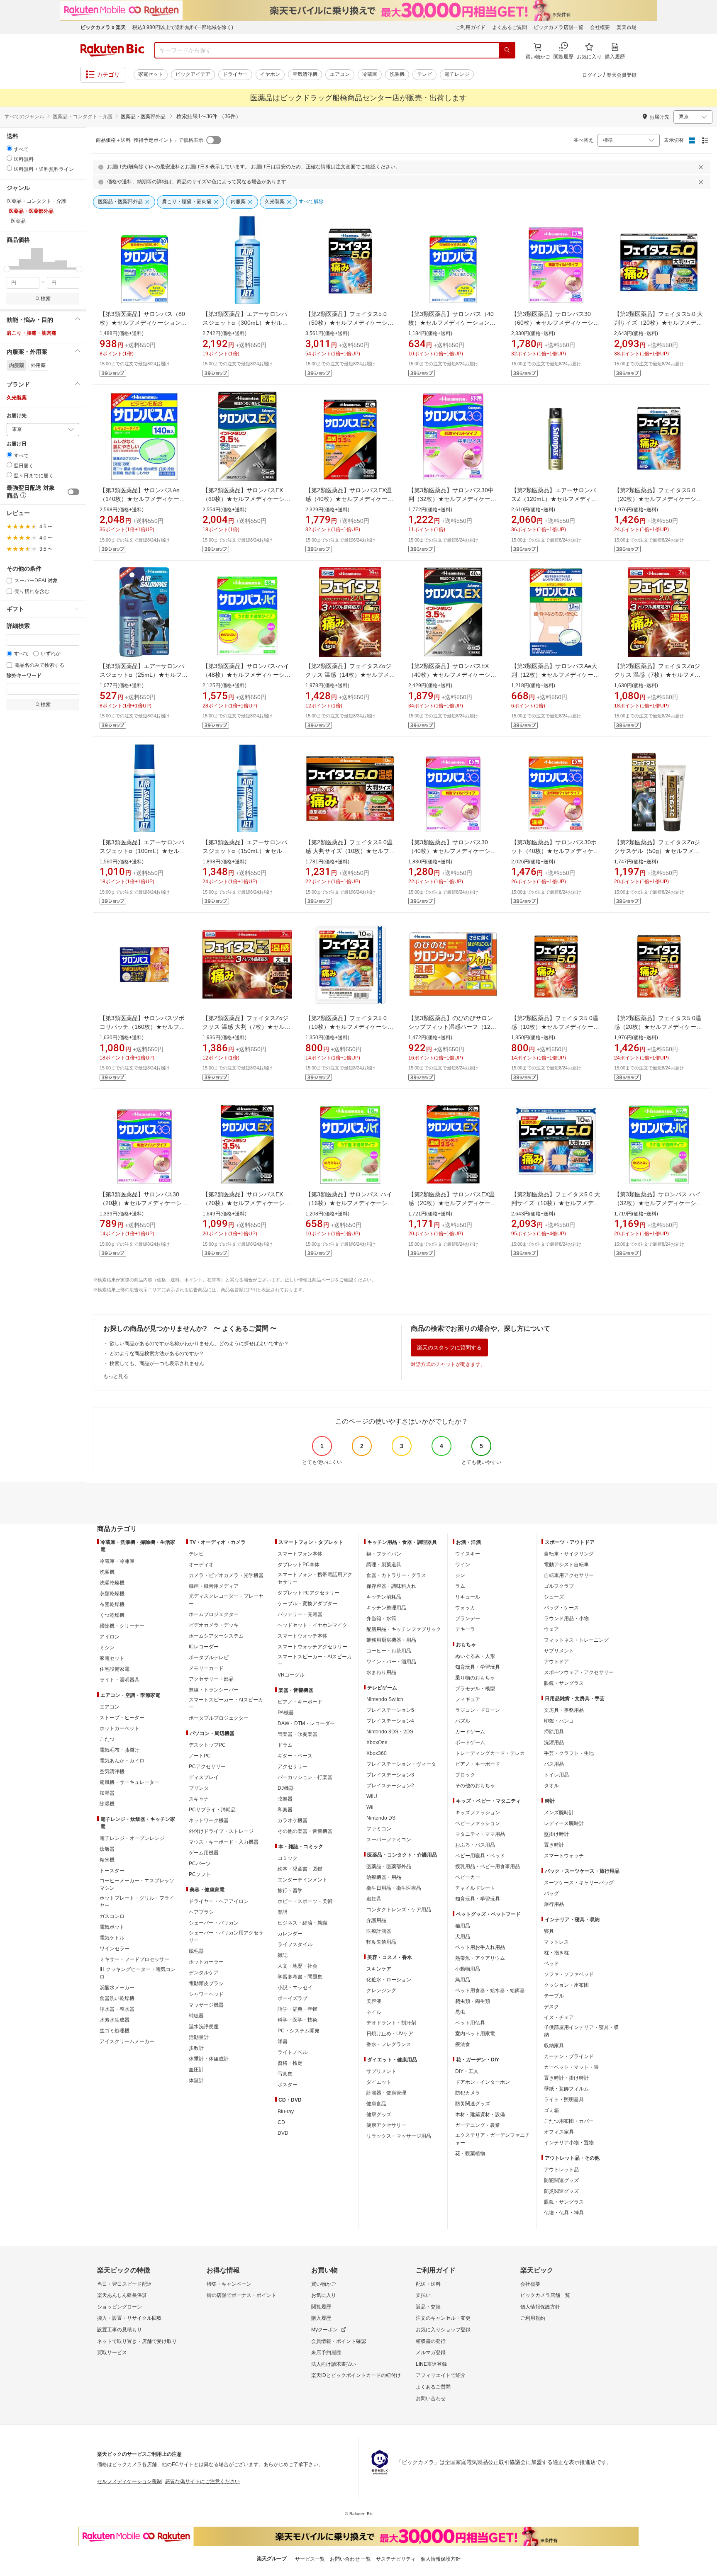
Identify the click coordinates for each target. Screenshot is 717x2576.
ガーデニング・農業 (478, 2125)
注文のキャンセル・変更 (443, 2318)
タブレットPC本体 (299, 1565)
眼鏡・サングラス (564, 1683)
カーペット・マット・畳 (571, 2067)
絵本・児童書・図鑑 (300, 1869)
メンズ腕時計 (559, 1813)
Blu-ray (286, 2112)
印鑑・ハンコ (559, 1721)
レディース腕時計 (564, 1823)
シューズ (554, 1597)
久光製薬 (17, 398)
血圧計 (196, 2070)
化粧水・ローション (389, 1980)
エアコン (340, 74)
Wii (370, 1807)
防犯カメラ (468, 2093)
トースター (112, 1871)
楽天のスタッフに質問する (449, 1348)
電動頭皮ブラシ (206, 1983)
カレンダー (290, 1934)
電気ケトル (112, 1938)
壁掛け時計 (556, 1834)
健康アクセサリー (386, 2125)
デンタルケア (204, 1973)
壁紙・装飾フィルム (566, 2089)
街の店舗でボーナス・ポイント (241, 2295)
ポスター (288, 2085)
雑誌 (283, 1955)
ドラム (285, 1745)
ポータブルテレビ (209, 1657)
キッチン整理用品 (386, 1608)
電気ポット (112, 1927)
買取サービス (112, 2352)
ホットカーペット (119, 1728)
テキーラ (465, 1629)
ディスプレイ (204, 1777)
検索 (46, 299)
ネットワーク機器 (209, 1820)
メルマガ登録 (431, 2352)
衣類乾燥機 (112, 1594)
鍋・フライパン (384, 1554)
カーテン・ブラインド (569, 2056)
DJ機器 (286, 1788)
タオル (551, 1786)
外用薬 (38, 365)
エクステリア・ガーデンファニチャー (493, 2139)
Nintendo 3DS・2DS (390, 1732)
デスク (551, 2007)
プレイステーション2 (390, 1786)
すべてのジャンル (24, 117)
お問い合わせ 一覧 (350, 2559)
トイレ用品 (556, 1775)
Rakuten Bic (112, 50)
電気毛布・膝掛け (119, 1750)
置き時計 (554, 1845)
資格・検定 (290, 2063)
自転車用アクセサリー (569, 1575)
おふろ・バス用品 (475, 1845)
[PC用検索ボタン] (507, 50)
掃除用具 (554, 1732)
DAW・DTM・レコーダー (306, 1723)
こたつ (107, 1739)
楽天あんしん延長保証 (122, 2295)
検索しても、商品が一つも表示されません (157, 1363)
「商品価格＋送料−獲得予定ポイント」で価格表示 (147, 140)
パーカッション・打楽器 (305, 1777)
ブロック (465, 1775)
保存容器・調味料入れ (391, 1586)
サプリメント (381, 2071)
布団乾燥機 (112, 1604)
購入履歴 (321, 2318)
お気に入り (324, 2295)
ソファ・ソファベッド (569, 1974)
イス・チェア (559, 2017)
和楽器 (285, 1810)
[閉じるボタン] (702, 167)
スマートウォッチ (564, 1856)
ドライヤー (235, 74)
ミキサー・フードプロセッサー (134, 1959)
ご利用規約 (533, 2318)
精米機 (107, 1860)
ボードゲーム (470, 1742)
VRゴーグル (291, 1675)
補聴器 (196, 2016)
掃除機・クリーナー (122, 1626)
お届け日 (17, 444)
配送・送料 (428, 2284)
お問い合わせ (431, 2399)
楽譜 (283, 1912)
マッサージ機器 (206, 2005)
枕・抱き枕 (556, 1953)
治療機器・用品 (384, 1877)
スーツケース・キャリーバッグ (579, 1883)
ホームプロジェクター (214, 1614)
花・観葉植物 (470, 2153)
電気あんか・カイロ (122, 1761)
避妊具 (374, 1899)
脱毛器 (196, 1951)
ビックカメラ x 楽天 (103, 27)
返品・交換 (428, 2307)
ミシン (107, 1648)
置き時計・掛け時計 (566, 2078)
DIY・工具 (467, 2071)
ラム (460, 1586)
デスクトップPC (207, 1745)
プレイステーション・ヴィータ (401, 1764)
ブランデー (468, 1619)
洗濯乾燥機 (112, 1583)
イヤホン (270, 74)
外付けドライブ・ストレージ (221, 1831)
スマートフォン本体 (300, 1554)
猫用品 (463, 1926)
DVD (283, 2133)
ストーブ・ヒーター (122, 1718)
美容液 (374, 2001)
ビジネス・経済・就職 (302, 1923)
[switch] (73, 492)
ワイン (463, 1565)
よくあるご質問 (510, 27)
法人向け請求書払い (334, 2364)
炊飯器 (107, 1849)
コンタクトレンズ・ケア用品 (399, 1910)
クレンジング (381, 1990)
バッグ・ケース (561, 1608)
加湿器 (107, 1793)
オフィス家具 (559, 2132)
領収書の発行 (431, 2341)
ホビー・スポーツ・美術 (305, 1901)
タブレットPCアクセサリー (309, 1593)
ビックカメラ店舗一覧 (558, 27)
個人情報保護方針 (540, 2307)
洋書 (283, 2041)
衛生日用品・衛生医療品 (394, 1888)
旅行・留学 (290, 1891)
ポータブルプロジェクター (219, 1718)
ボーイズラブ (293, 1998)
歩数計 (196, 2048)
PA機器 (286, 1713)
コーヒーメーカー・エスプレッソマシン (137, 1884)
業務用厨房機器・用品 (391, 1640)
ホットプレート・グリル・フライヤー (137, 1902)
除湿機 (107, 1804)
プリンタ (199, 1788)
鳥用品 (463, 1980)
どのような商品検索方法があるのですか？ (157, 1354)
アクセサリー (293, 1767)
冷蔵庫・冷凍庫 (117, 1561)
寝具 (549, 1931)
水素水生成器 (115, 2020)
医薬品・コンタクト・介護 (83, 117)
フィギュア (468, 1699)
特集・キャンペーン (229, 2284)
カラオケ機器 (293, 1820)
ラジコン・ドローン (478, 1710)
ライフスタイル (295, 1944)
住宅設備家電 (115, 1669)
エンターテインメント (302, 1880)
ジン (460, 1575)
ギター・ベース (295, 1756)
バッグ (551, 1893)
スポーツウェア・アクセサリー (579, 1672)
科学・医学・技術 (298, 2020)
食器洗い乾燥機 (117, 1998)
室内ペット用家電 (475, 2034)
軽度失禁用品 (381, 1942)
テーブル (554, 1996)
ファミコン (379, 1829)
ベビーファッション (478, 1823)
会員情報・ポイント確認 (339, 2341)
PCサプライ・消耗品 (212, 1810)
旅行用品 (554, 1904)
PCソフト (200, 1874)
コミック (288, 1858)
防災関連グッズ (473, 2104)
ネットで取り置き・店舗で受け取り (137, 2341)
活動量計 (199, 2037)
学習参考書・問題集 (300, 1977)
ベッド (551, 1964)
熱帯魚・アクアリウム (480, 1958)
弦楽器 (285, 1799)
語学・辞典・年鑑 (298, 2009)
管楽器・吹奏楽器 (298, 1734)
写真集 (285, 2074)
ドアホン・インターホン (483, 2082)
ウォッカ (465, 1608)
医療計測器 (379, 1931)
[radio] (9, 148)
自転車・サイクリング (569, 1554)
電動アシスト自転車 (566, 1565)
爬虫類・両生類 (473, 2001)
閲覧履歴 (321, 2307)
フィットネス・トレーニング (576, 1640)
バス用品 (554, 1764)
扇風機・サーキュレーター (129, 1782)
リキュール (468, 1597)
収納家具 (554, 2046)
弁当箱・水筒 (381, 1619)
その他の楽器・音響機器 (305, 1831)
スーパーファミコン (389, 1840)
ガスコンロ (112, 1916)
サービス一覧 (310, 2559)
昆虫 (460, 2012)
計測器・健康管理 (386, 2093)
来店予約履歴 (326, 2352)
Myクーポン (324, 2330)
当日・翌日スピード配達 (124, 2284)
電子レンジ (457, 74)
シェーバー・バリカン (214, 1923)
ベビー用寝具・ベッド (480, 1856)
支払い (423, 2295)
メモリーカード (206, 1668)
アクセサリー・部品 (211, 1679)
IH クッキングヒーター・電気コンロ (138, 1973)
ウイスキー (468, 1554)
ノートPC (200, 1756)
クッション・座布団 (566, 1985)
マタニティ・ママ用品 (480, 1834)
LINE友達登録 (431, 2364)
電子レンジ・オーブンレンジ (132, 1838)
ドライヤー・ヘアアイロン (219, 1901)
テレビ (424, 74)
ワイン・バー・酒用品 (391, 1662)
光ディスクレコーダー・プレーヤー (226, 1600)
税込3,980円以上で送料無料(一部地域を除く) (183, 27)
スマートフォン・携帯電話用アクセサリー (315, 1578)
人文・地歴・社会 (298, 1966)
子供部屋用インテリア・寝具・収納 (581, 2031)
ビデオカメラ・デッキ (214, 1625)
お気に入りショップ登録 (443, 2330)
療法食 (463, 2044)
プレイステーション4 (390, 1721)
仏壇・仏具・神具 (564, 2213)
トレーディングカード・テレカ (490, 1753)
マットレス (556, 1942)
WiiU (372, 1796)
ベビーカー (468, 1877)
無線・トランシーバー (214, 1690)
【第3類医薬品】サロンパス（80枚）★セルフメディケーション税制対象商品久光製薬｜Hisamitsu (143, 323)
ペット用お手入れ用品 (480, 1947)
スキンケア (379, 1969)
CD (281, 2122)
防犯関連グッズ (561, 2180)
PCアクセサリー (207, 1767)
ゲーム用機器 (204, 1853)
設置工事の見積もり (119, 2330)
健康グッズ (379, 2114)
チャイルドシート (475, 1888)
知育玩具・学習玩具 (478, 1667)
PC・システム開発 (299, 2031)
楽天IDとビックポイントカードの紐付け (356, 2375)
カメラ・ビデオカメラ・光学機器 (226, 1575)
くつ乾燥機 (112, 1615)
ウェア (551, 1629)
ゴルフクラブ (559, 1586)
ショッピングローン (119, 2307)
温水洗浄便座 (204, 2027)
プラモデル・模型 (475, 1689)
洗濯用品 (554, 1742)
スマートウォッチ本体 (302, 1636)
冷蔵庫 (370, 74)
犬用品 (463, 1937)
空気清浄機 (305, 74)
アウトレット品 (561, 2170)
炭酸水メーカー (117, 1988)
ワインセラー (115, 1949)
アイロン (110, 1637)
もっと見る (116, 1376)
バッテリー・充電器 (300, 1614)
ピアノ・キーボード (300, 1702)
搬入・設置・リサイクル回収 (129, 2318)
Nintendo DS (381, 1818)
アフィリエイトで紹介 (441, 2375)
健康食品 (376, 2104)
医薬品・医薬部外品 (389, 1866)
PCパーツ (200, 1864)
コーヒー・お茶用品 (389, 1651)
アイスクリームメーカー (127, 2041)
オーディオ (201, 1565)
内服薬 (17, 365)
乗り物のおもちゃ (475, 1678)
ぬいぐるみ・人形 (475, 1656)
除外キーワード (24, 676)
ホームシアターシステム (216, 1636)
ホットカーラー (206, 1962)
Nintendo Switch (385, 1699)
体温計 (196, 2080)
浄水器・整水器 (117, 2009)
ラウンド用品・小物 (566, 1619)
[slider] (7, 269)
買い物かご (324, 2284)
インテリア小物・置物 (569, 2143)
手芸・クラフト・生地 (569, 1753)
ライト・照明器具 (119, 1680)
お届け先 (17, 416)
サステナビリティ (396, 2559)
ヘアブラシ (201, 1912)
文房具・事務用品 (564, 1710)
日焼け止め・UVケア (390, 2034)
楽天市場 (627, 27)
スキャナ (199, 1799)
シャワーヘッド (206, 1994)
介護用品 (376, 1920)
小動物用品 (468, 1969)
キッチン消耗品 (384, 1597)
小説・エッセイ (295, 1988)
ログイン (592, 75)
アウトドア (556, 1662)
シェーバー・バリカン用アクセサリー (226, 1937)
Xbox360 (377, 1753)
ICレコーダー (204, 1647)
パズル (463, 1721)
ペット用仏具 (470, 2023)
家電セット (151, 74)
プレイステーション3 (390, 1775)
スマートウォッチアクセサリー (312, 1647)
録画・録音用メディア (214, 1586)
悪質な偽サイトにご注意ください (202, 2481)
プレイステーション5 (390, 1710)
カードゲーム (470, 1732)
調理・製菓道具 (384, 1565)
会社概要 (600, 27)
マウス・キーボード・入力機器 (224, 1842)
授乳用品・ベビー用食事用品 (488, 1866)
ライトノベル (293, 2052)
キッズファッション (478, 1813)
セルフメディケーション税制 (129, 2481)
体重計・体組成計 (209, 2059)
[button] (13, 258)
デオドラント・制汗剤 (391, 2023)
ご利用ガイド (471, 27)
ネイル (374, 2012)
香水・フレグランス (389, 2044)
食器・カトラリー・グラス (396, 1575)
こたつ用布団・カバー (569, 2121)
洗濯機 (397, 74)
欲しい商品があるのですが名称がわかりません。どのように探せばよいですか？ (199, 1344)
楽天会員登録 (622, 75)
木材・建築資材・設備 (480, 2114)
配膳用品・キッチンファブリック (404, 1629)
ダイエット (379, 2082)
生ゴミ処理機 (115, 2031)
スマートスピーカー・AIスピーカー (226, 1704)
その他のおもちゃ (475, 1786)
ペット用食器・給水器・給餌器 (490, 1990)
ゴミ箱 (551, 2110)
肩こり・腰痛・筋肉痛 (32, 333)
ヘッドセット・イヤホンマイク (312, 1625)
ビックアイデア (193, 74)
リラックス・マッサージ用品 (399, 2136)
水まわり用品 (381, 1672)
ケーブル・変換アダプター (307, 1604)
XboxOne (377, 1742)
